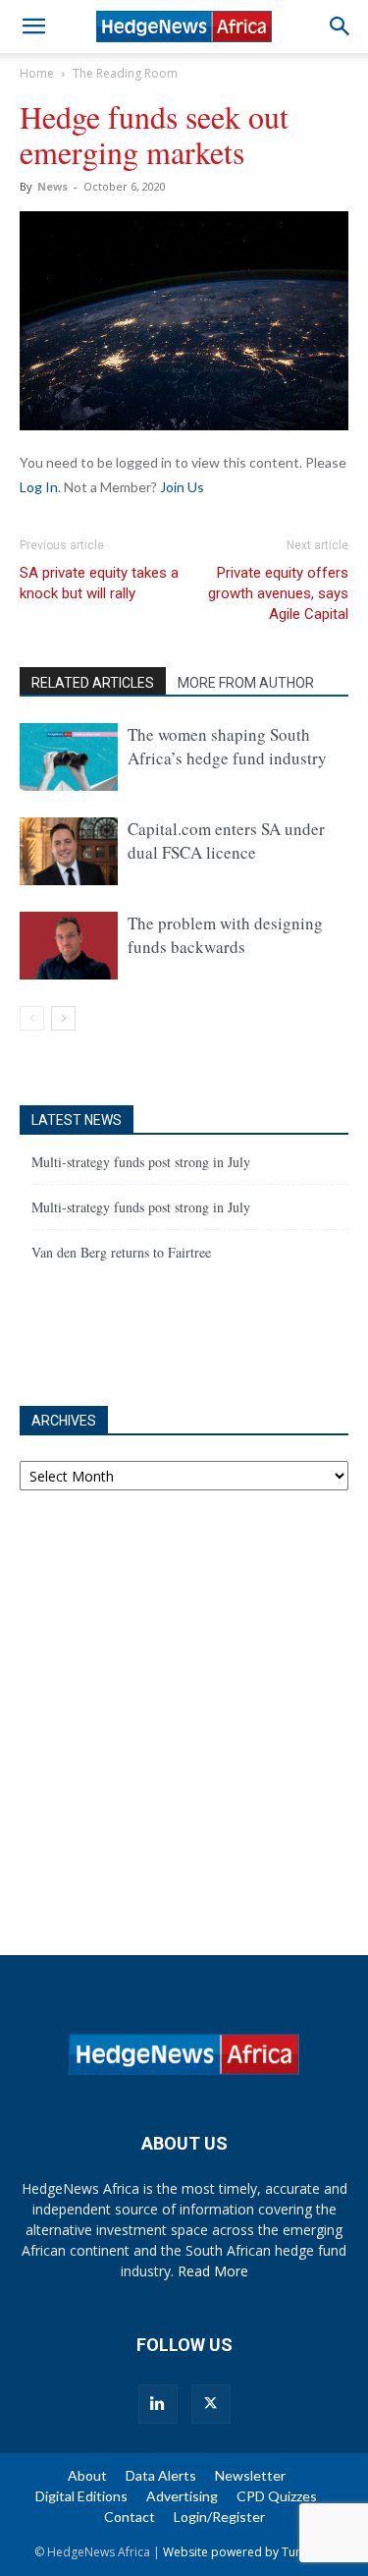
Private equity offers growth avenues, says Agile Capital (278, 593)
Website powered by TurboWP (248, 2552)
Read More (213, 2271)
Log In (39, 487)
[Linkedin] (158, 2404)
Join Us (182, 487)
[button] (33, 27)
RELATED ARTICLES (93, 683)
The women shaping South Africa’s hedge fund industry (227, 746)
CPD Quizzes (277, 2496)
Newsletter (250, 2475)
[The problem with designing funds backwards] (69, 946)
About (87, 2475)
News (53, 186)
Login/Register (219, 2517)
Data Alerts (161, 2475)
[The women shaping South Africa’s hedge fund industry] (69, 757)
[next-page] (63, 1018)
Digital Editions (81, 2496)
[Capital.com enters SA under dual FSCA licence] (69, 851)
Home (37, 73)
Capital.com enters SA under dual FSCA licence (226, 840)
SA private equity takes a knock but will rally (99, 583)
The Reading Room (125, 73)
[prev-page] (32, 1018)
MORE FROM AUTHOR (246, 683)
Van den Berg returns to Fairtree (121, 1252)
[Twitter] (211, 2404)
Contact (130, 2517)
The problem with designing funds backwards (225, 935)
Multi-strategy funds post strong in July (141, 1162)
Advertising (182, 2496)
